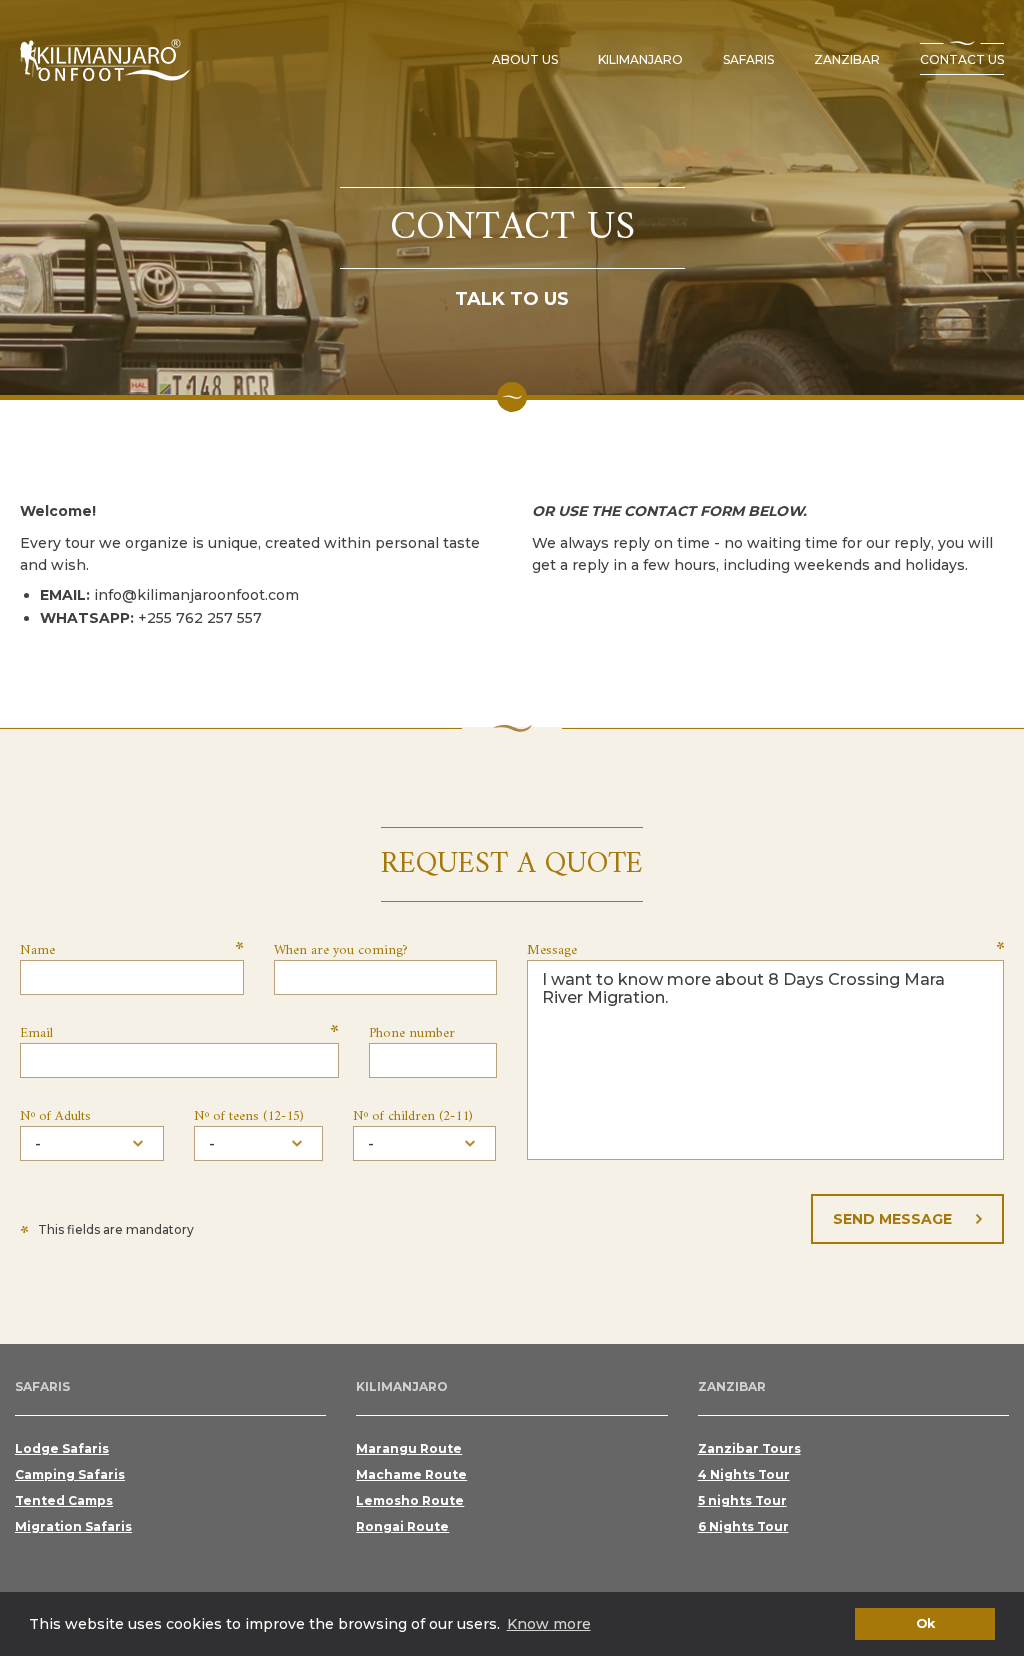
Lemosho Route (410, 1500)
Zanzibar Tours (749, 1448)
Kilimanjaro (640, 59)
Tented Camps (64, 1500)
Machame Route (411, 1474)
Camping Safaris (70, 1474)
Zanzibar (847, 59)
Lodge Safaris (62, 1448)
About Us (525, 59)
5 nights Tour (742, 1500)
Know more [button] (549, 1624)
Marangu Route (409, 1448)
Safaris (748, 59)
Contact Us (962, 59)
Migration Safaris (73, 1526)
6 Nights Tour (743, 1526)
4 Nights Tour (744, 1474)
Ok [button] (925, 1623)
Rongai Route (402, 1526)
